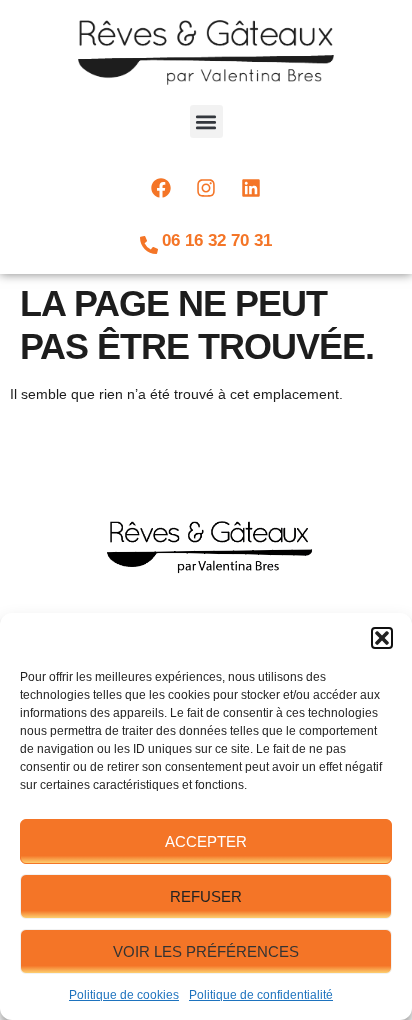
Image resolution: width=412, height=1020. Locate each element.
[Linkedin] (251, 188)
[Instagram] (206, 188)
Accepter (206, 841)
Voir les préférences (206, 951)
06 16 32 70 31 (217, 240)
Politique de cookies (124, 995)
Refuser (206, 896)
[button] (382, 638)
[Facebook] (161, 188)
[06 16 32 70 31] (149, 245)
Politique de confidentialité (261, 995)
